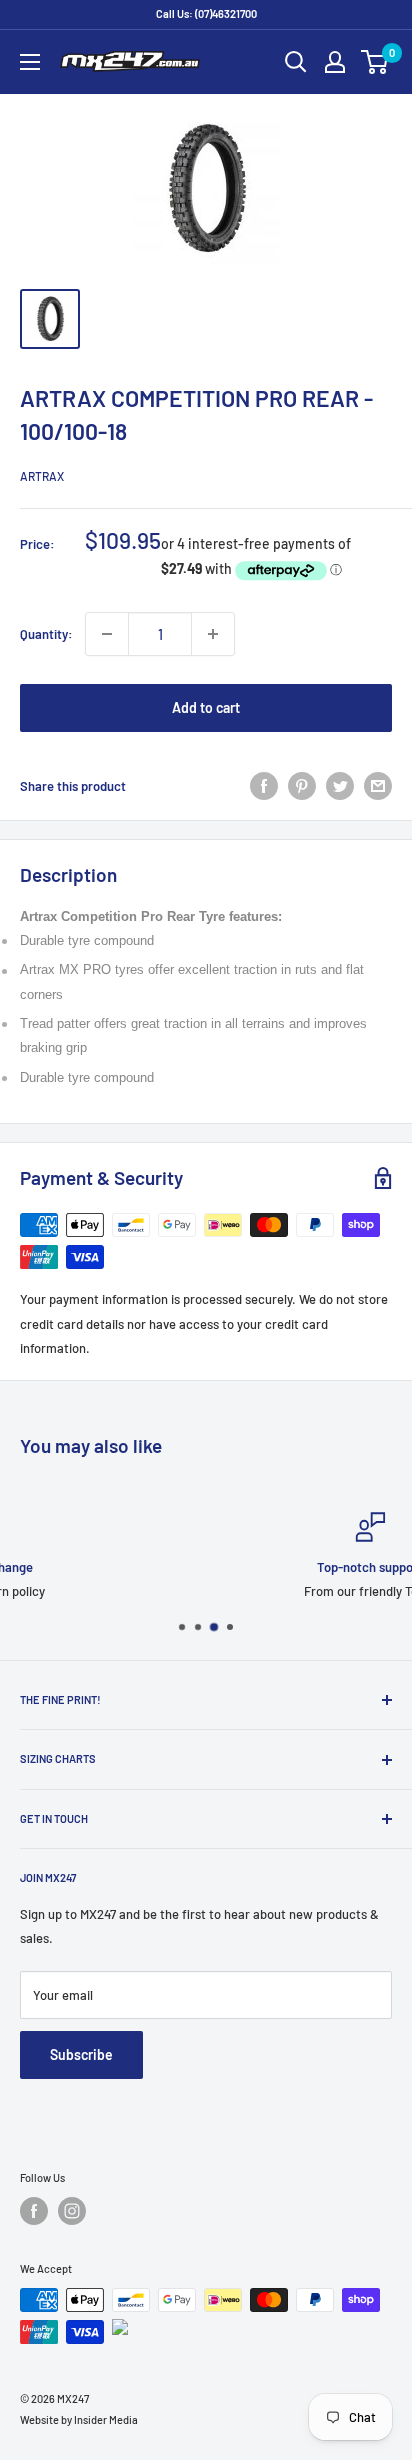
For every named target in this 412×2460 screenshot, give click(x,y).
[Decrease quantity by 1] (107, 634)
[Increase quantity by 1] (213, 634)
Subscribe (81, 2054)
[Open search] (296, 62)
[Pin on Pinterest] (302, 786)
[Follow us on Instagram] (72, 2211)
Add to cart (206, 707)
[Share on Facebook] (264, 786)
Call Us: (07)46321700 (206, 13)
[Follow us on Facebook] (34, 2211)
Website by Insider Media (79, 2419)
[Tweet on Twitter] (340, 786)
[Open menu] (30, 62)
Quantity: (46, 634)
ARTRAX (42, 476)
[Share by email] (378, 786)
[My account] (335, 62)
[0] (375, 62)
